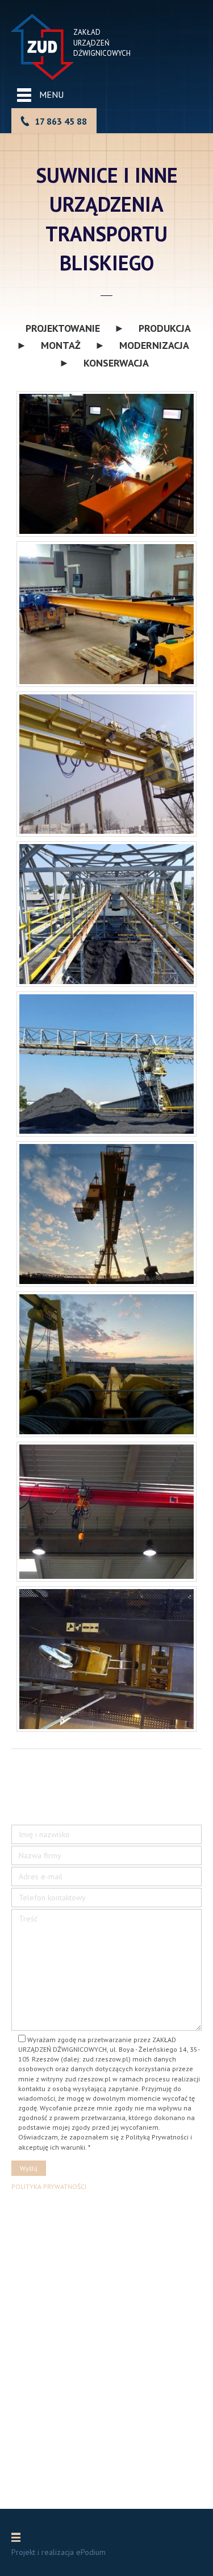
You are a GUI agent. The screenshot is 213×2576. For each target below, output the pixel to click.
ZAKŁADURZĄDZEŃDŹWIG (91, 43)
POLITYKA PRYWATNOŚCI (49, 2186)
